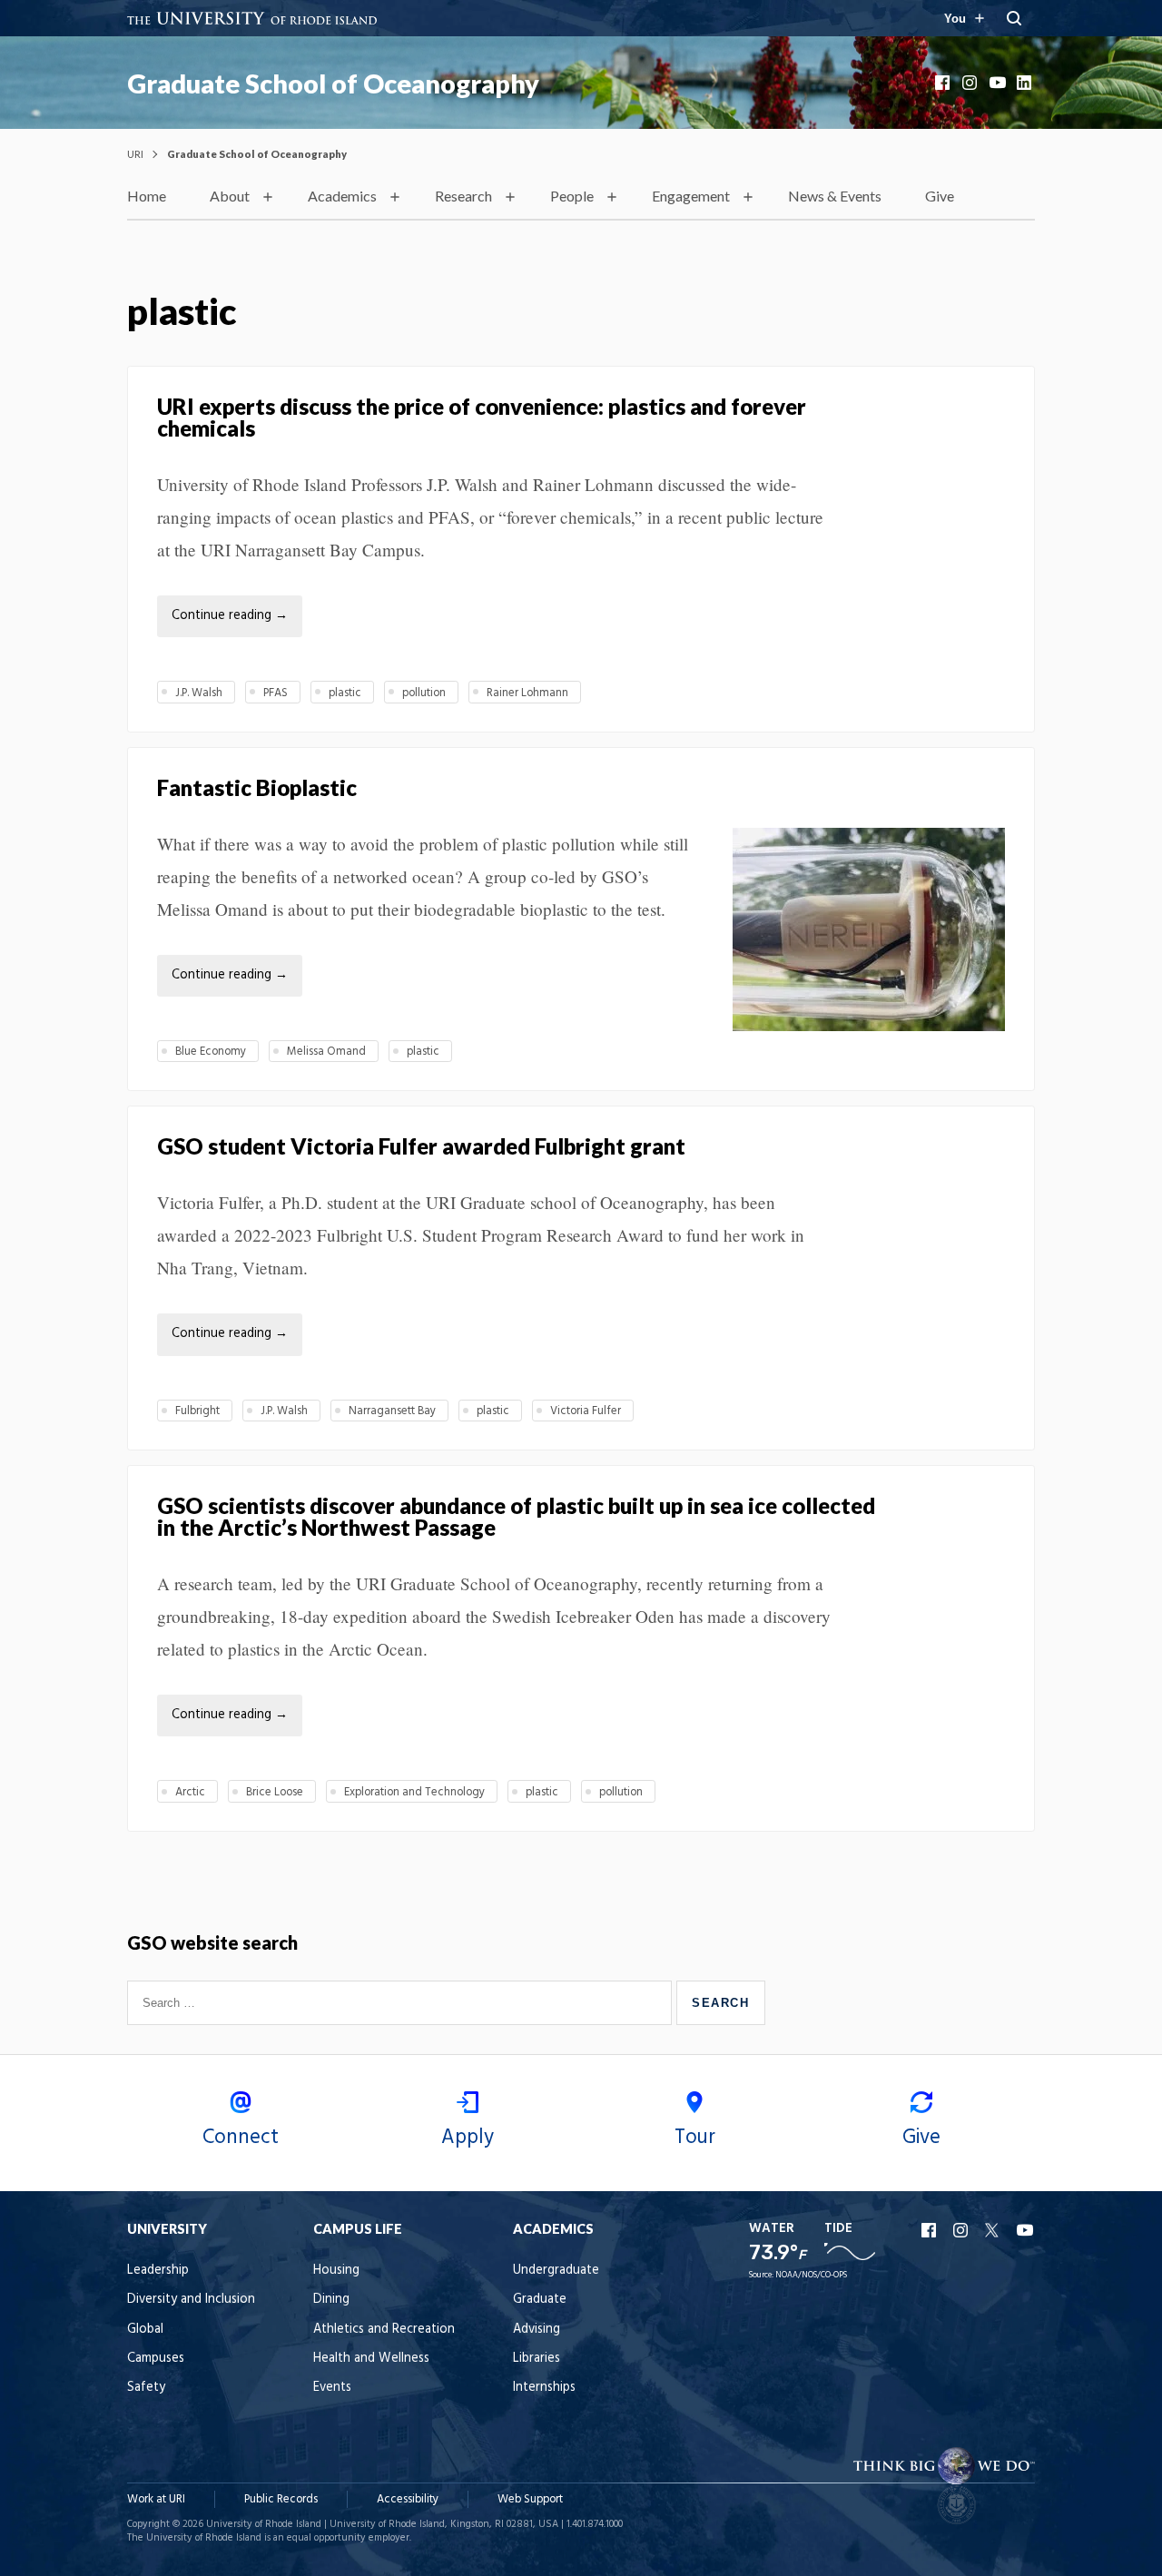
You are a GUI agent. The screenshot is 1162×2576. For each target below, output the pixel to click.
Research (463, 196)
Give (940, 196)
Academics (342, 196)
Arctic (190, 1792)
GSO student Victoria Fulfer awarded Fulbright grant (421, 1146)
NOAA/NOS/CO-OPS (811, 2275)
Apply (468, 2138)
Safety (146, 2388)
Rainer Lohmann (527, 693)
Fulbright (197, 1411)
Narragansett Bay (392, 1411)
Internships (544, 2388)
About (230, 196)
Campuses (156, 2359)
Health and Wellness (371, 2359)
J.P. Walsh (199, 693)
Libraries (537, 2359)
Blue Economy (211, 1052)
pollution (424, 693)
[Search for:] (402, 2002)
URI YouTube (1026, 2230)
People (572, 196)
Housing (336, 2271)
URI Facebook (931, 2230)
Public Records (281, 2499)
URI (135, 154)
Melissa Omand (326, 1052)
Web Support (530, 2499)
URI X (994, 2230)
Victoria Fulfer (586, 1411)
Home (147, 196)
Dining (331, 2300)
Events (332, 2388)
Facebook (944, 83)
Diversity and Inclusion (191, 2300)
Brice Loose (275, 1792)
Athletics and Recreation (384, 2330)
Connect (241, 2138)
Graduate (540, 2300)
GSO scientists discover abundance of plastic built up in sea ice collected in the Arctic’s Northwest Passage (516, 1516)
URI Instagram (962, 2230)
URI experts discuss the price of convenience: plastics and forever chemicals (482, 417)
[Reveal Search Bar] (1014, 18)
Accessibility (408, 2499)
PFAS (276, 693)
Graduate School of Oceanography (333, 84)
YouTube (999, 83)
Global (145, 2330)
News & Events (835, 196)
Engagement (691, 196)
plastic (345, 693)
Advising (537, 2330)
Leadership (158, 2271)
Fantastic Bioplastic (257, 787)
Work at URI (156, 2499)
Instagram (971, 83)
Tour (695, 2138)
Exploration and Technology (414, 1792)
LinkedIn (1026, 83)
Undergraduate (556, 2271)
